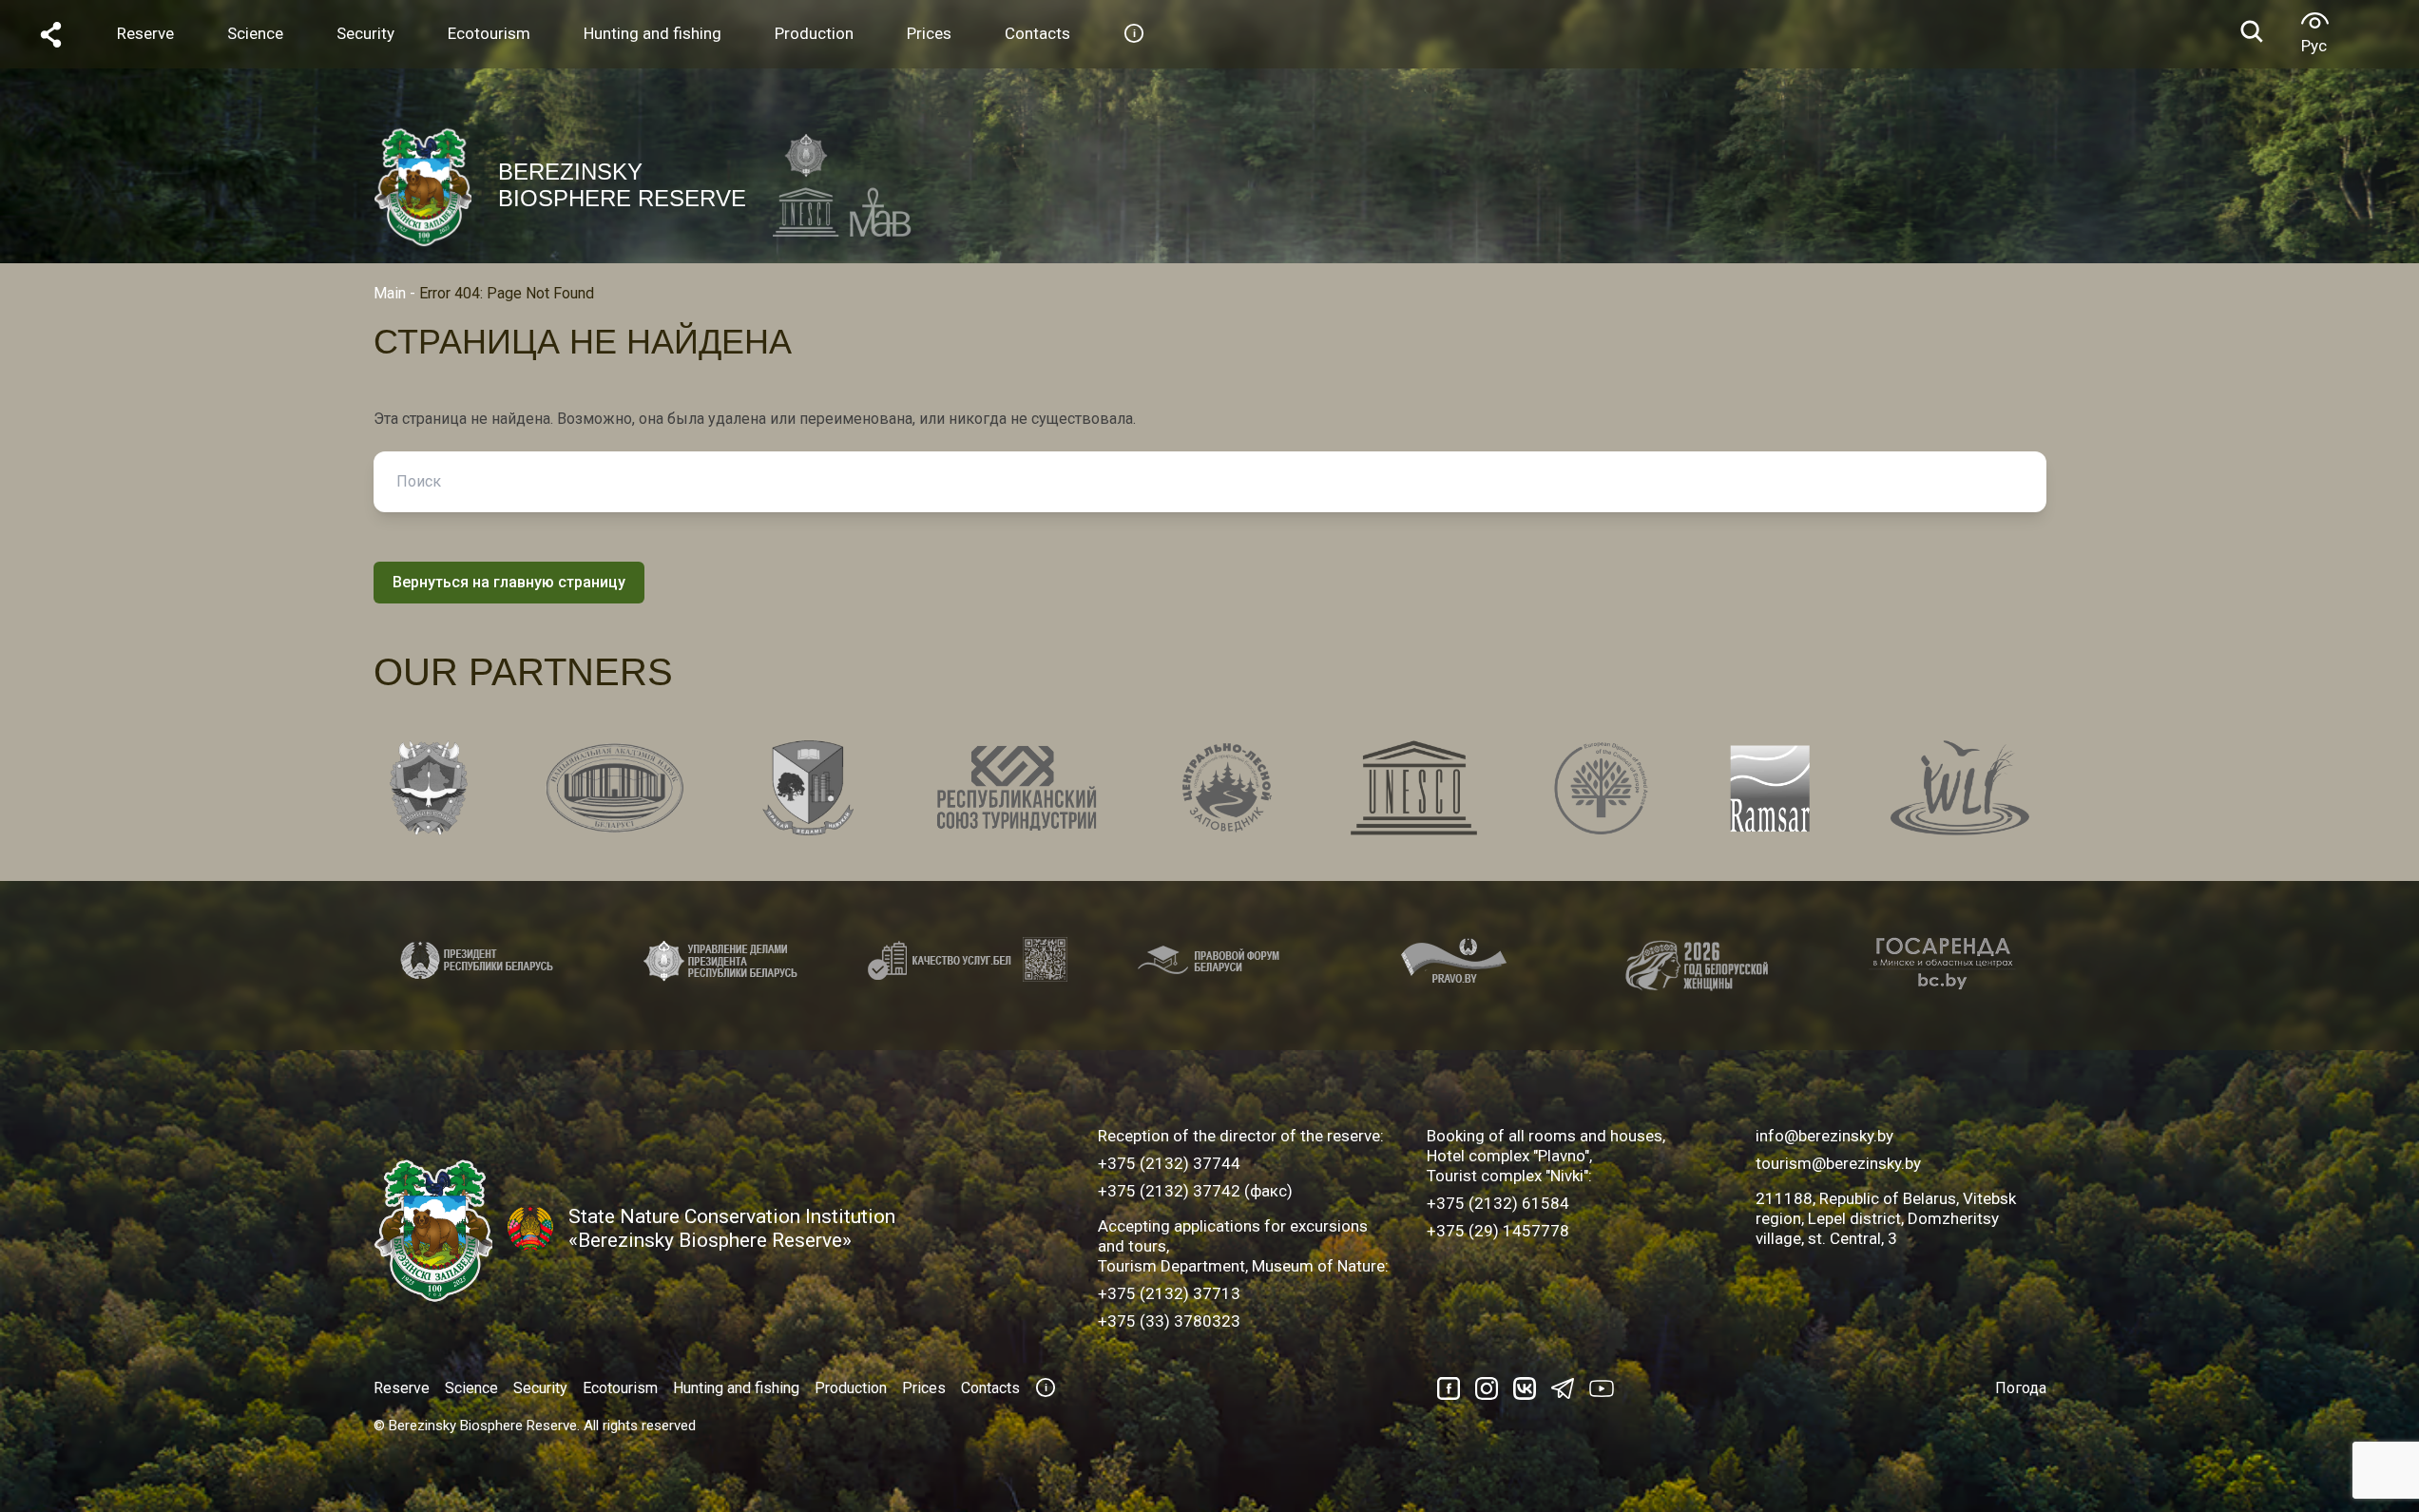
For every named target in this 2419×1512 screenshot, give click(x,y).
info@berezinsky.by (1824, 1136)
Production (851, 1388)
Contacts (990, 1388)
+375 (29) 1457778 (1498, 1231)
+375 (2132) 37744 (1169, 1163)
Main (390, 293)
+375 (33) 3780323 (1169, 1321)
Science (471, 1388)
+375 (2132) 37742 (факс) (1195, 1191)
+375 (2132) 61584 (1498, 1203)
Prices (924, 1388)
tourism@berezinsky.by (1838, 1163)
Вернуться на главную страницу (509, 582)
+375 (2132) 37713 (1169, 1293)
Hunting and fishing (736, 1388)
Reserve (402, 1388)
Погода (2021, 1388)
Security (540, 1388)
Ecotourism (620, 1388)
